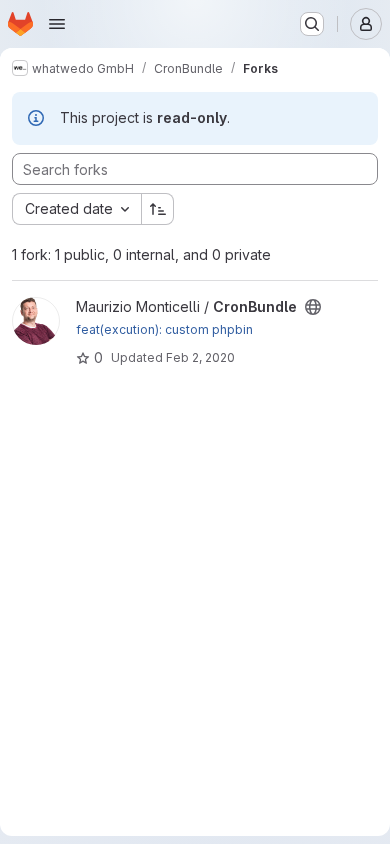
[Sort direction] (158, 209)
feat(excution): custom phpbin (164, 329)
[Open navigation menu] (57, 24)
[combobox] (76, 209)
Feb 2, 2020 (200, 357)
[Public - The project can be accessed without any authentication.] (313, 307)
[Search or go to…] (312, 24)
